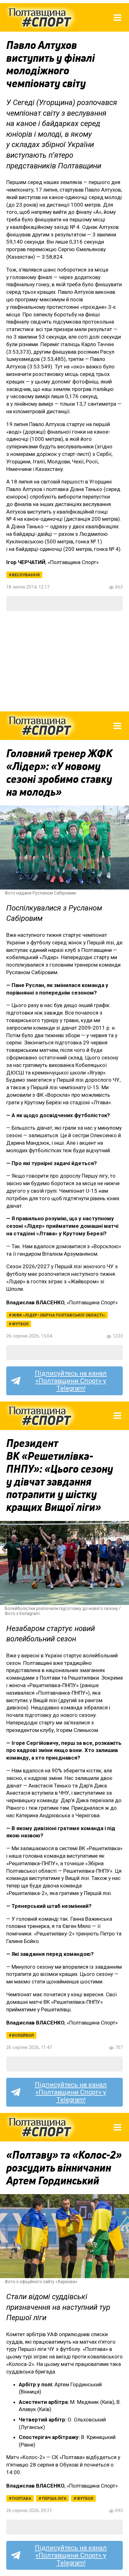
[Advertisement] (64, 661)
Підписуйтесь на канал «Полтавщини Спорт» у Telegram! (71, 1381)
